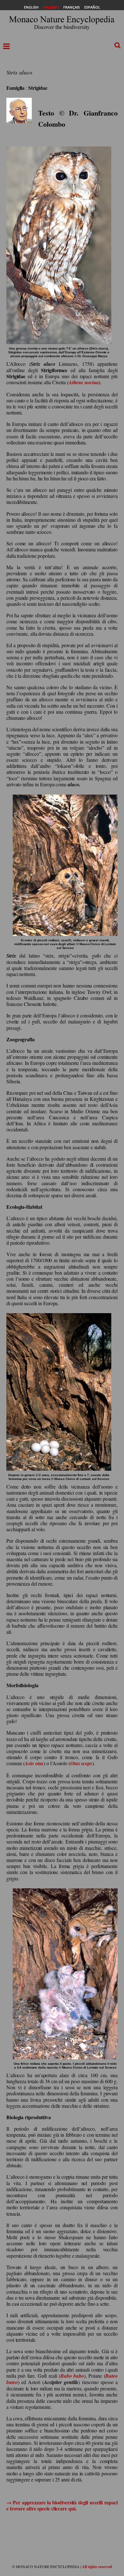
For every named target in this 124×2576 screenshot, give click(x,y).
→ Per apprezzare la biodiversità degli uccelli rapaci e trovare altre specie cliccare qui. (62, 2505)
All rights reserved (97, 2567)
